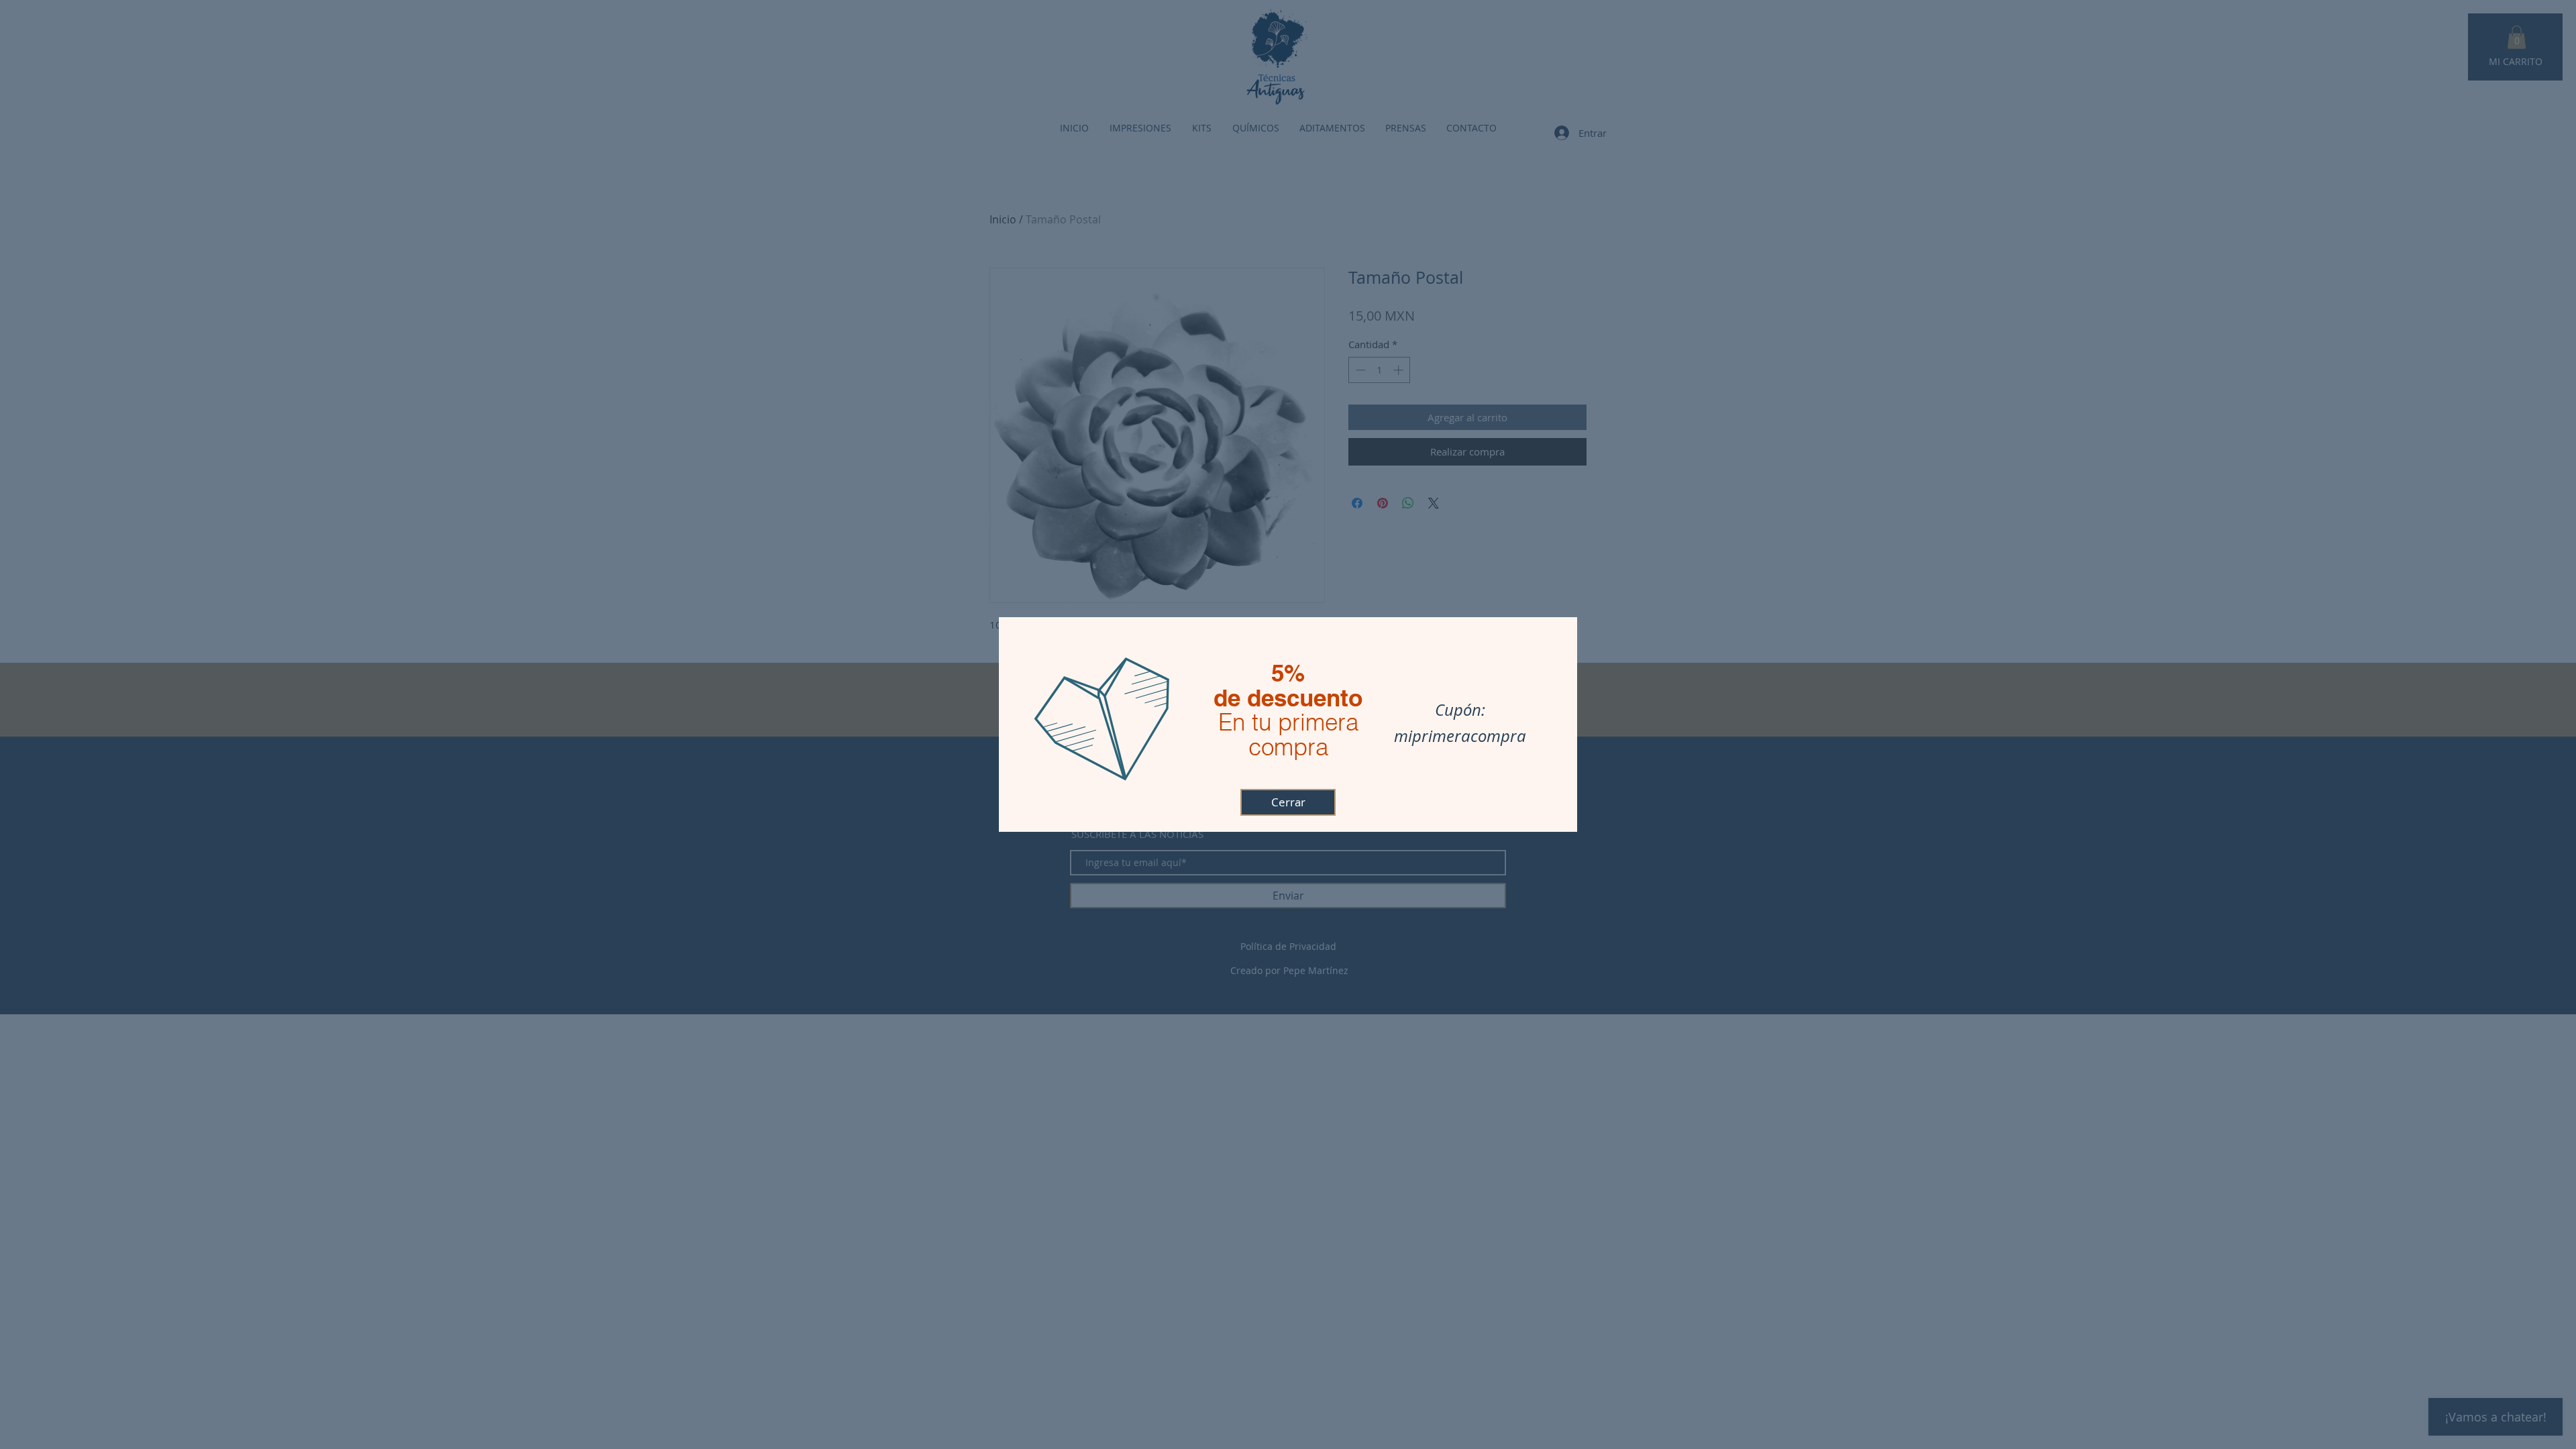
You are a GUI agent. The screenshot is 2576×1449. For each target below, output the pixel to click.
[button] (1288, 802)
